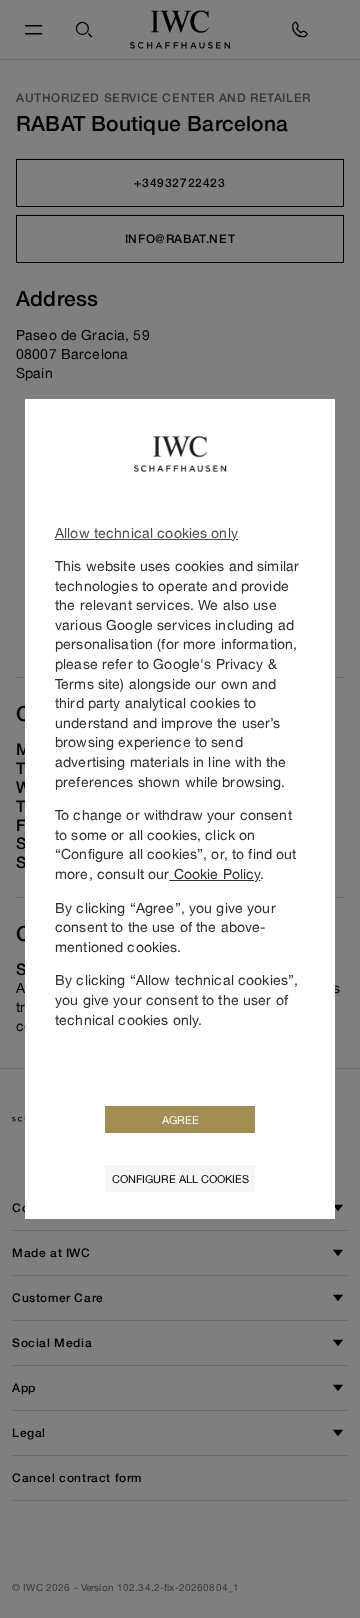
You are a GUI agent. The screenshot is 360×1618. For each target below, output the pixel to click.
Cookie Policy (214, 873)
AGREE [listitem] (180, 1119)
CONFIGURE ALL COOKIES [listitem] (180, 1178)
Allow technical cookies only (146, 532)
